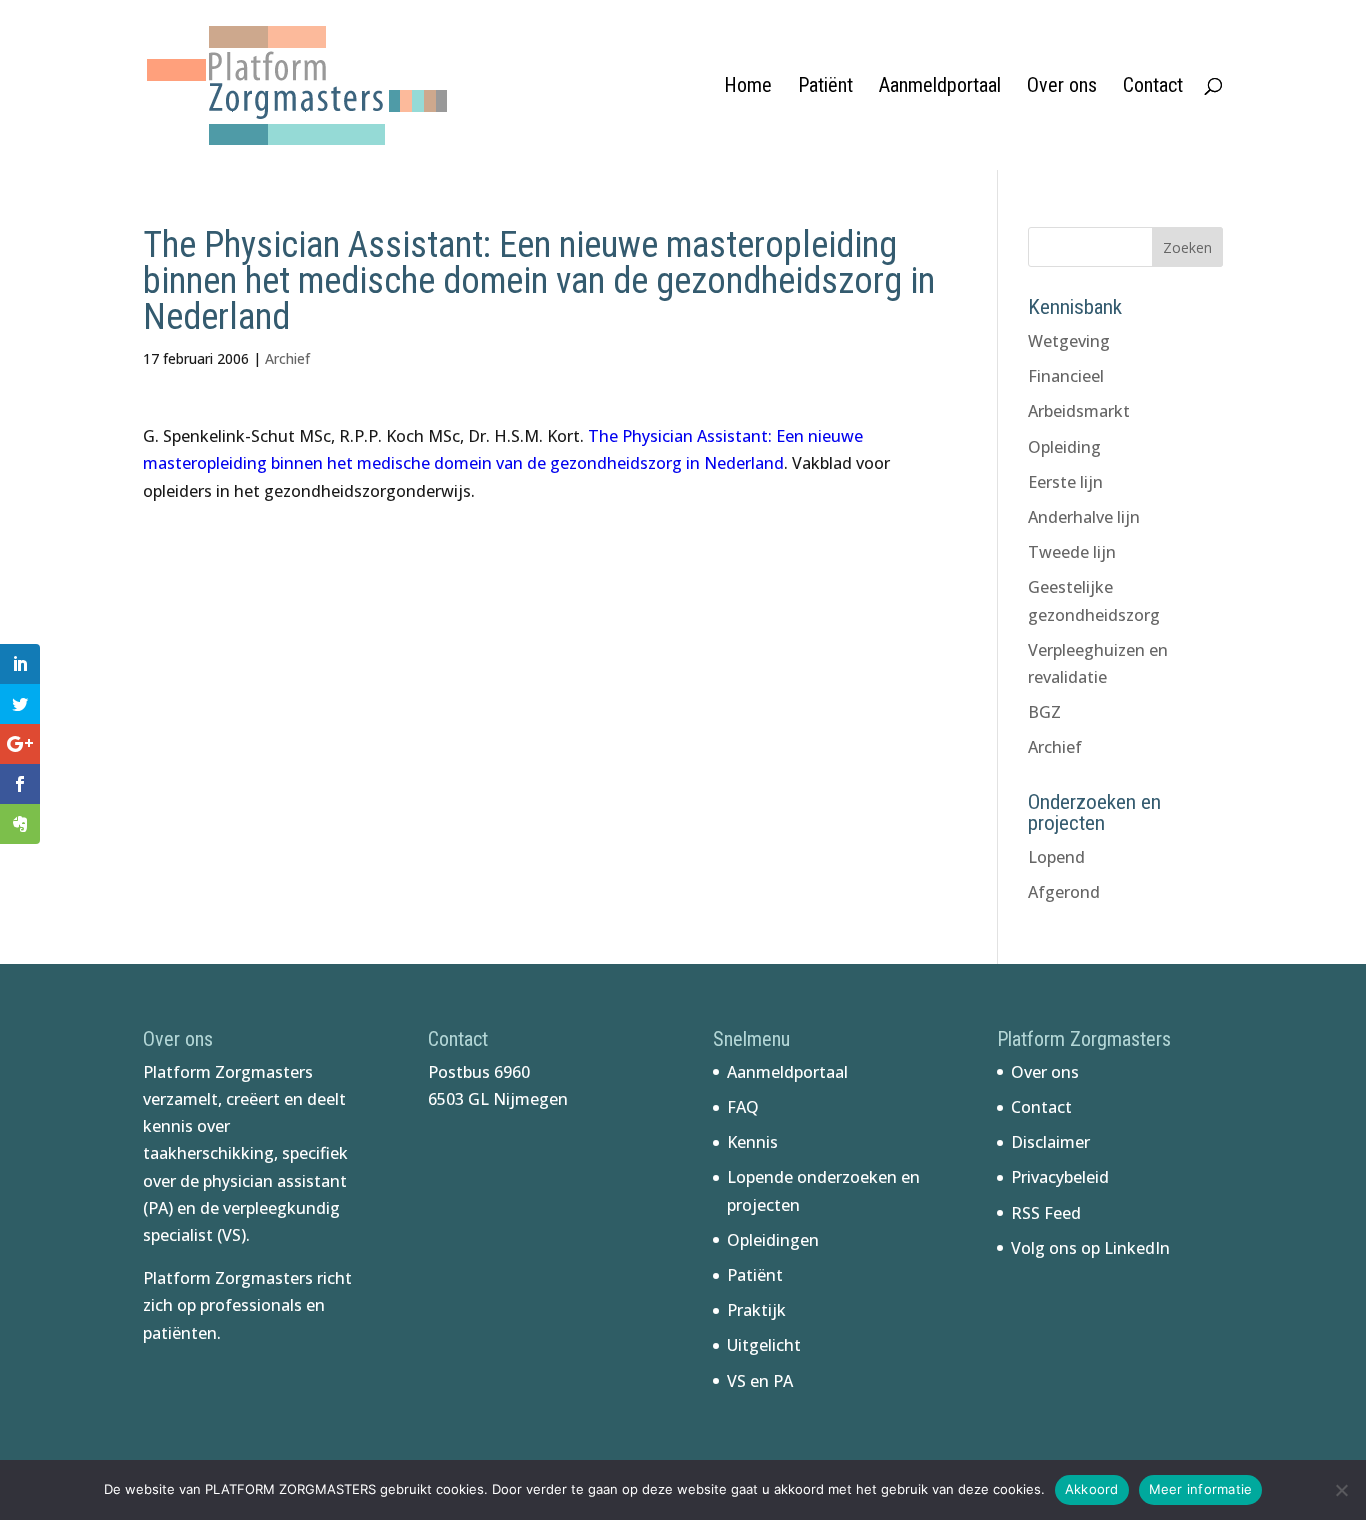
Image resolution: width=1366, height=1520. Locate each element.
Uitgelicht (764, 1345)
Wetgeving (1069, 341)
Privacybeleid (1060, 1177)
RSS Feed (1046, 1213)
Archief (287, 358)
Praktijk (756, 1310)
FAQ (743, 1107)
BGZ (1044, 712)
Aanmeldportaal (940, 87)
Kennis (752, 1142)
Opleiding (1064, 447)
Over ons (1062, 87)
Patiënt (825, 87)
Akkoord (1092, 1489)
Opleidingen (773, 1240)
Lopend (1056, 857)
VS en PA (760, 1381)
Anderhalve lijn (1084, 517)
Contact (1153, 87)
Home (748, 87)
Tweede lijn (1072, 552)
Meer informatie (1201, 1489)
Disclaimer (1050, 1142)
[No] (1341, 1490)
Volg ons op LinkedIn (1090, 1248)
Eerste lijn (1065, 482)
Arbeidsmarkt (1079, 411)
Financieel (1066, 376)
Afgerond (1064, 892)
